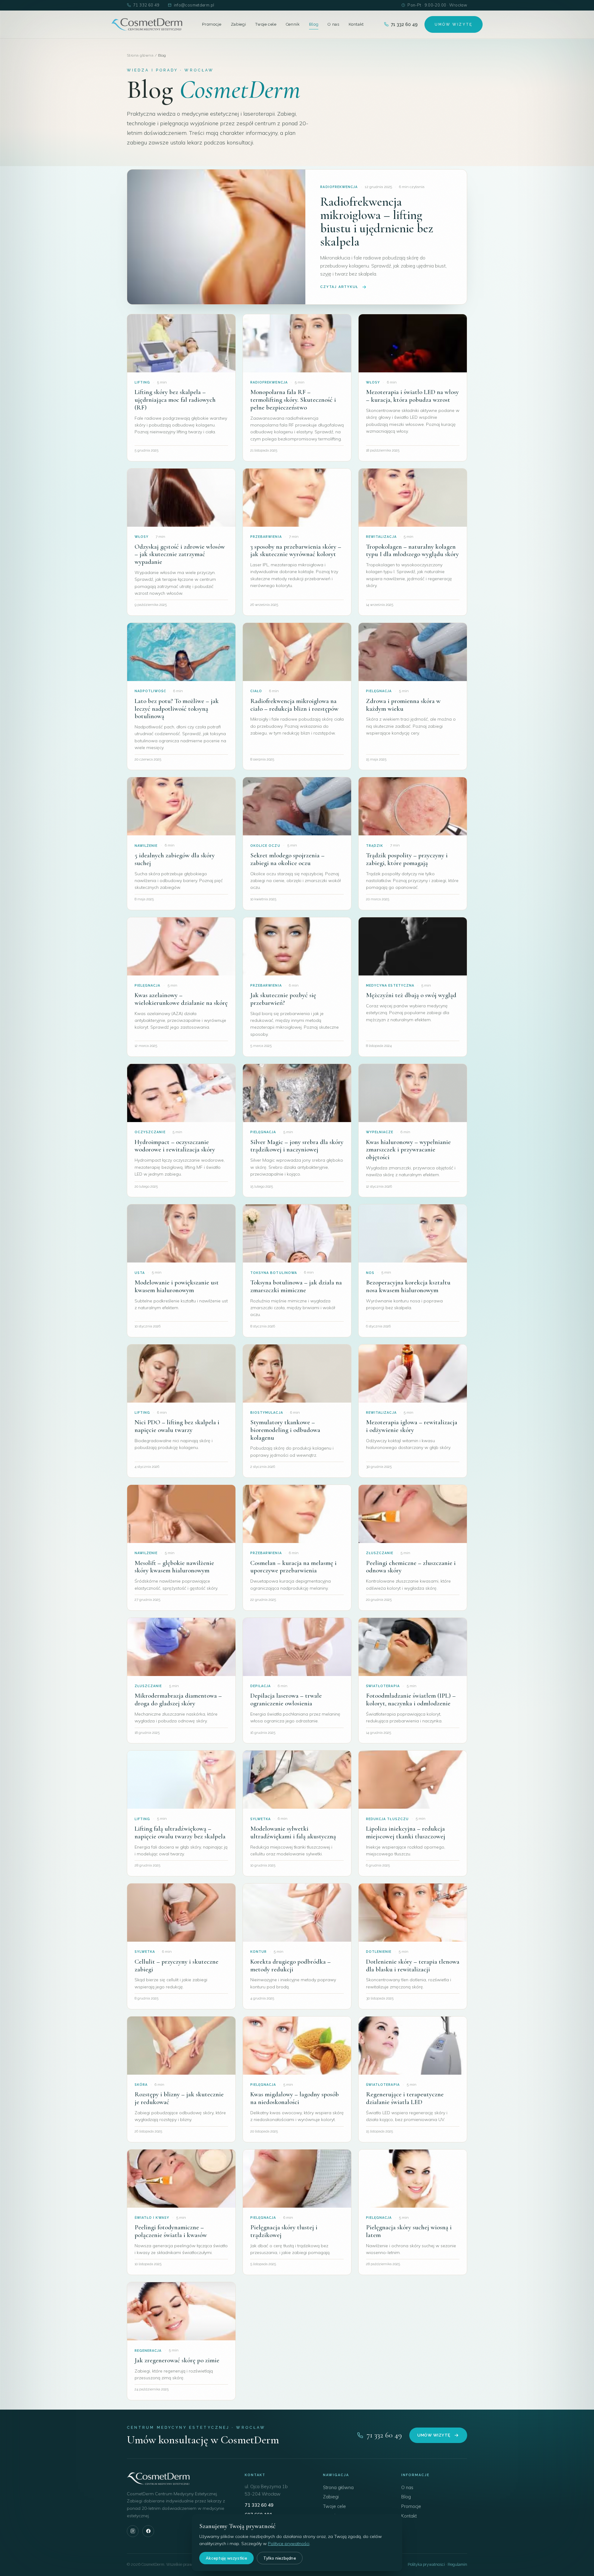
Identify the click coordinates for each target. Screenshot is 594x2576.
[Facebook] (148, 2531)
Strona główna (140, 55)
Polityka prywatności (426, 2564)
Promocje (212, 24)
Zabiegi (239, 24)
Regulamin (457, 2564)
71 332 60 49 (146, 5)
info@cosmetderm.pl (194, 5)
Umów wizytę (434, 2435)
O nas (333, 24)
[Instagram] (133, 2531)
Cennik (293, 24)
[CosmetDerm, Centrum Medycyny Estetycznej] (147, 24)
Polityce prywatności (289, 2544)
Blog (314, 24)
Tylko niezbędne (280, 2558)
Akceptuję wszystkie (226, 2558)
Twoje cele (266, 24)
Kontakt (356, 24)
